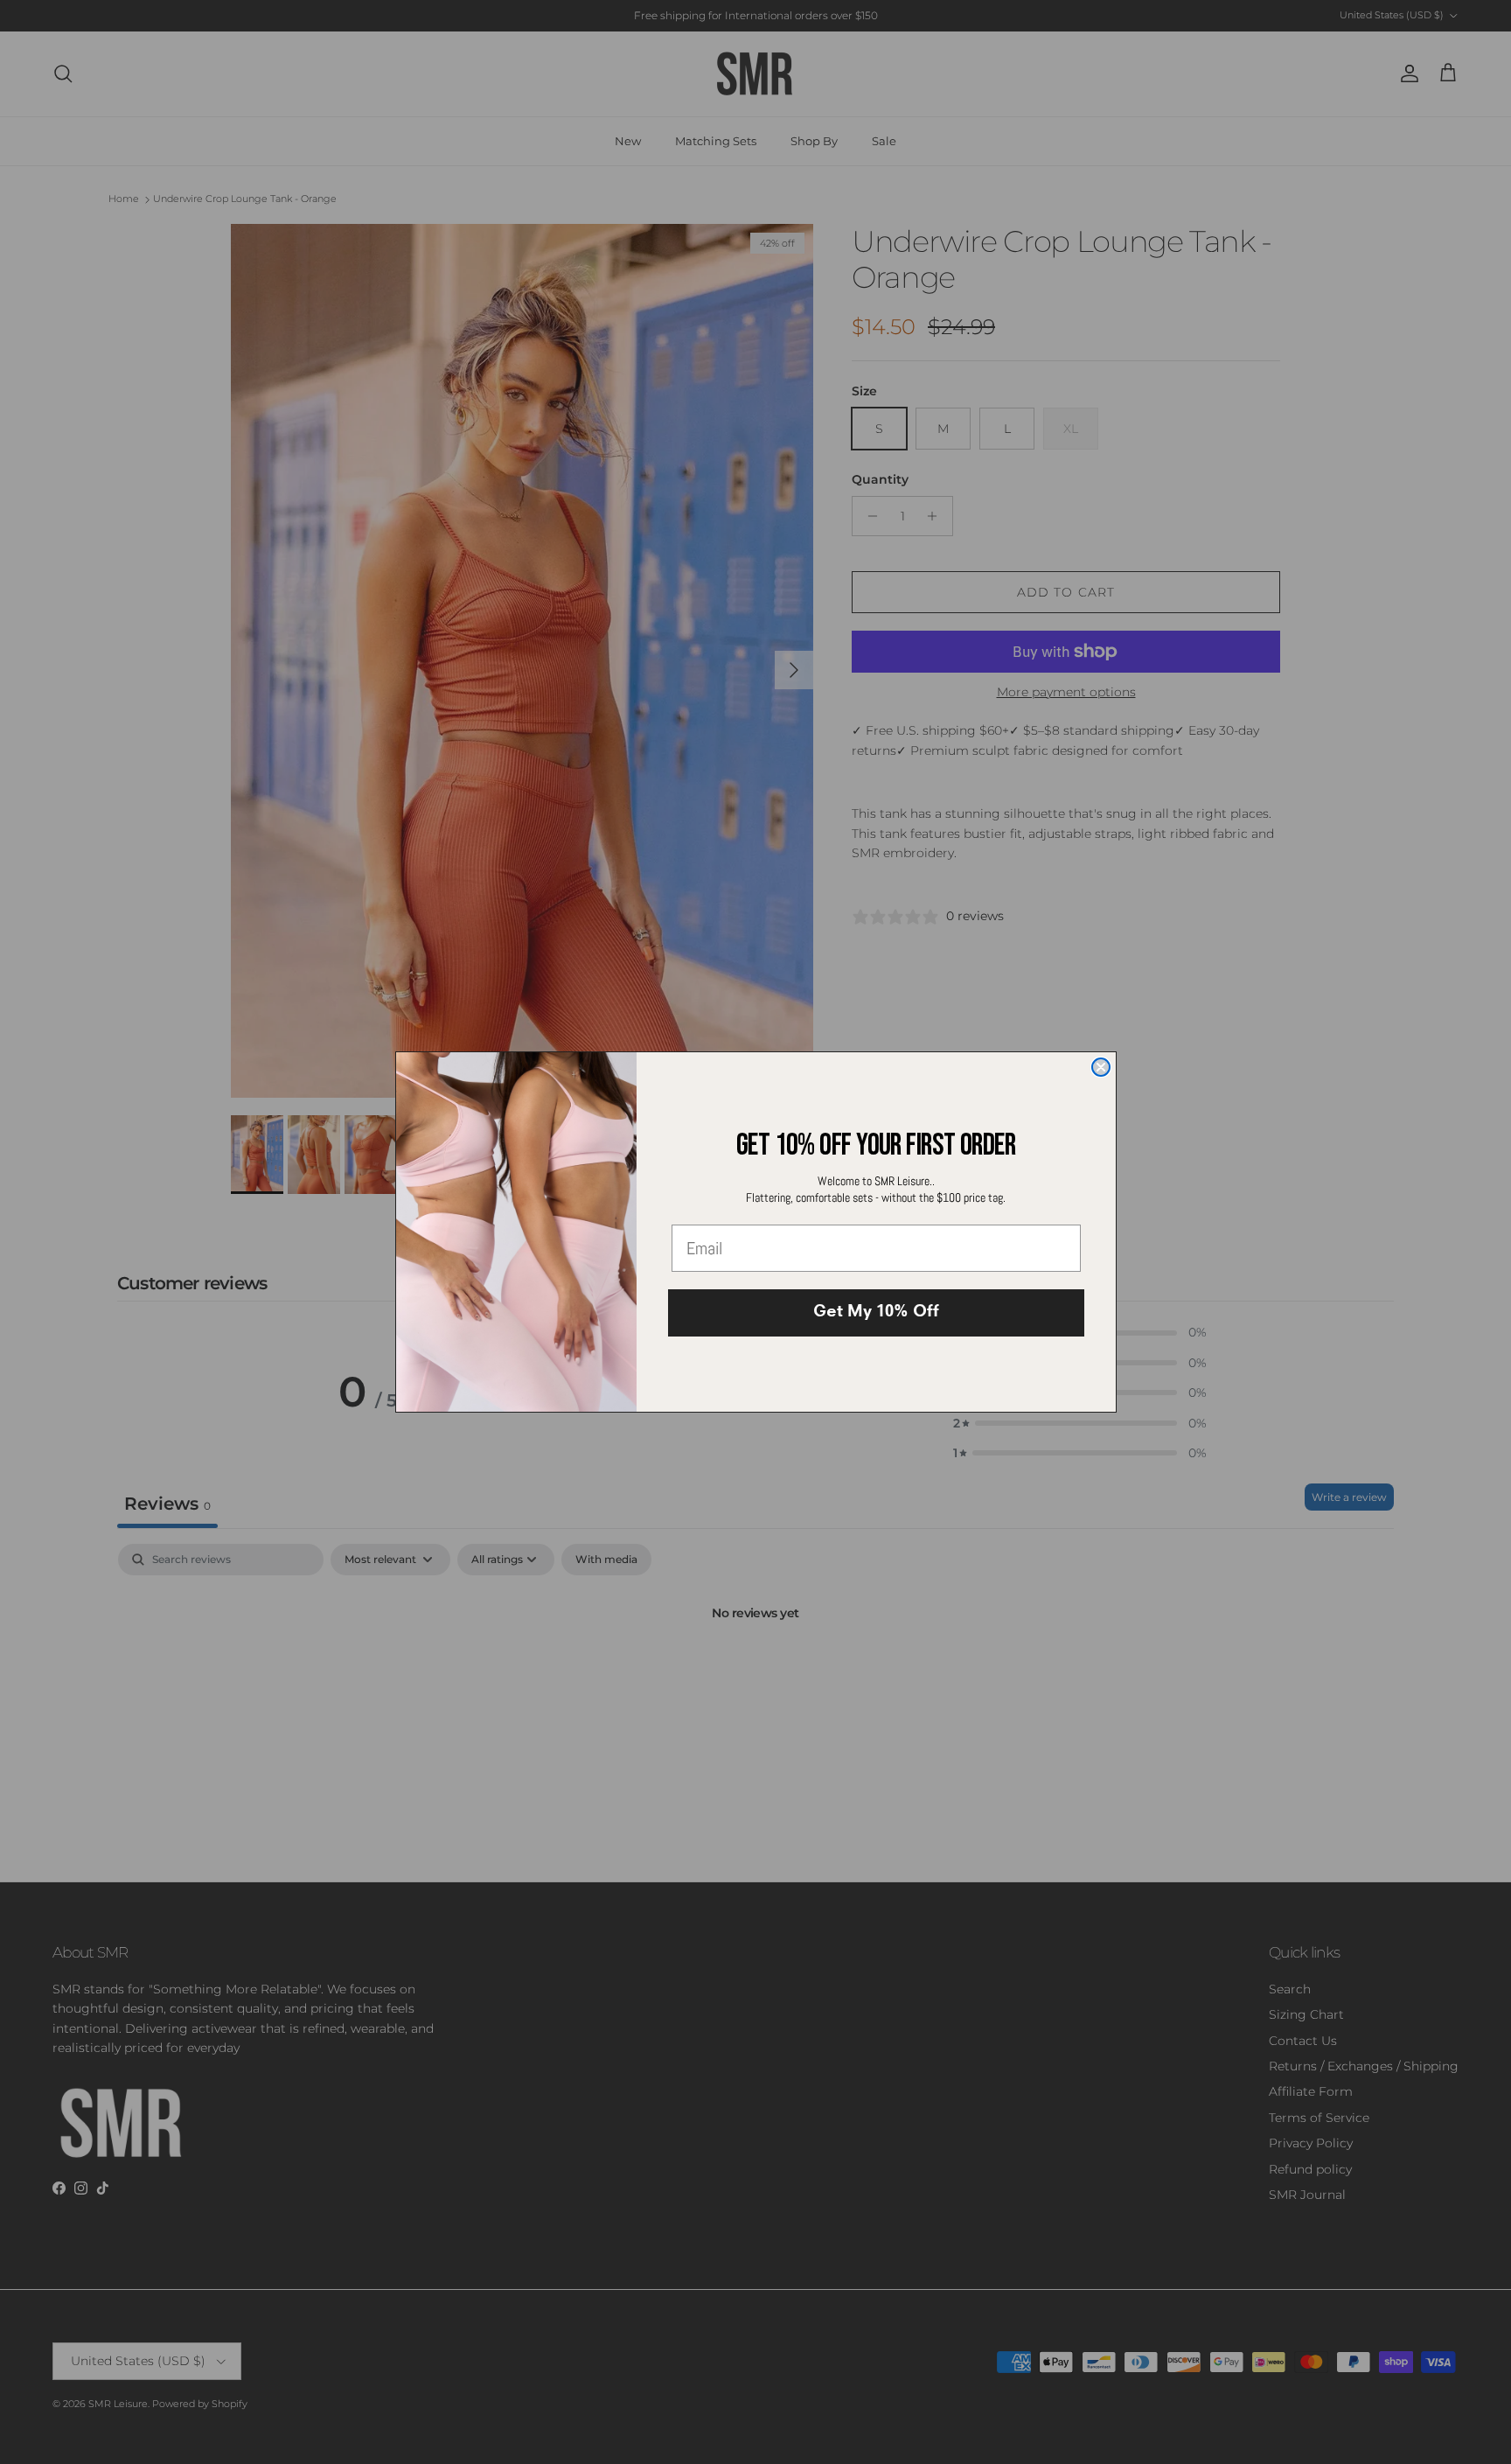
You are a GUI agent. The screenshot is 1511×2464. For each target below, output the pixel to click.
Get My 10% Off (876, 1313)
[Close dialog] (1101, 1067)
